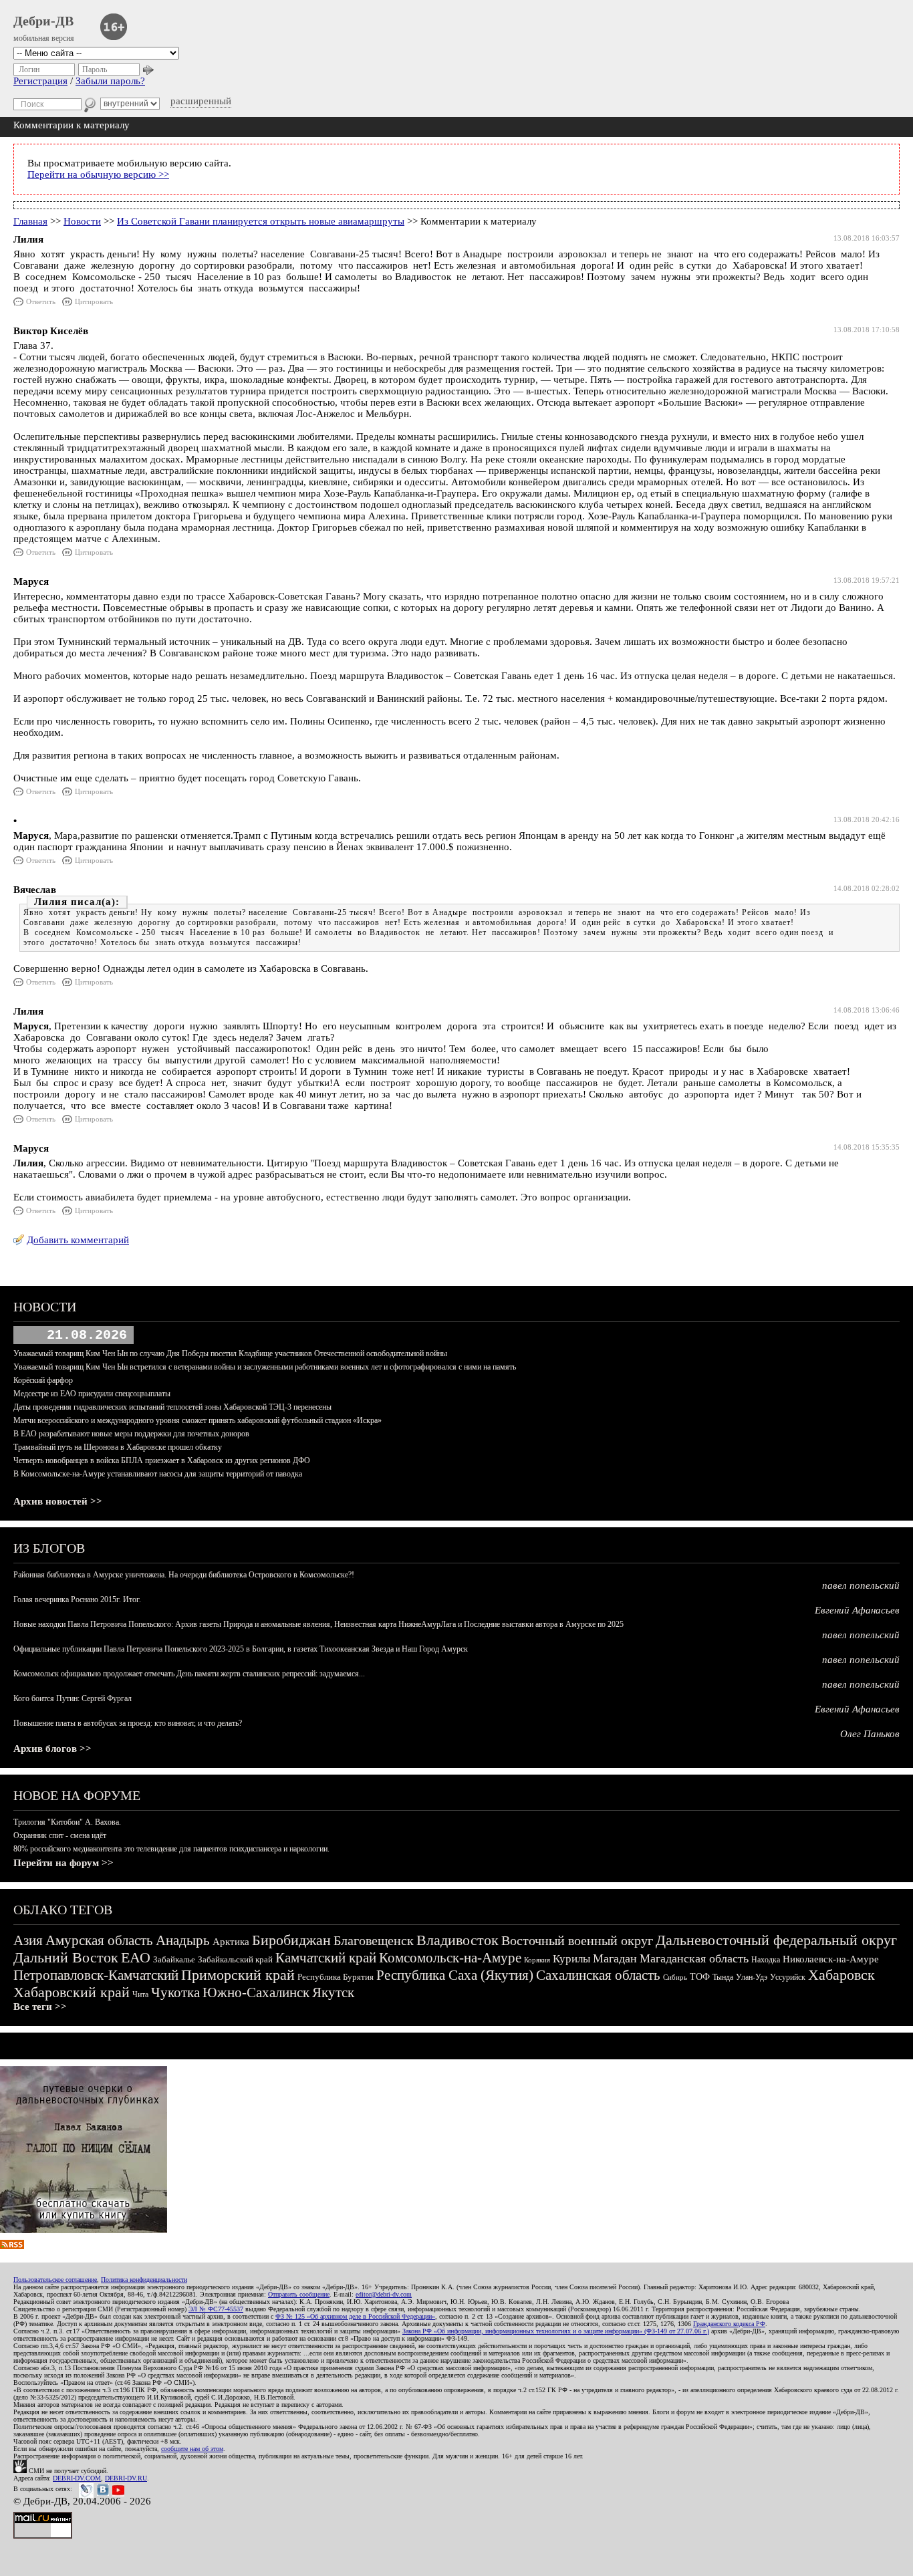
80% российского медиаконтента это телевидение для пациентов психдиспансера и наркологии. (171, 1849)
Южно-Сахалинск (256, 1992)
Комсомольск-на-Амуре (450, 1958)
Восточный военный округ (577, 1940)
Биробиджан (291, 1940)
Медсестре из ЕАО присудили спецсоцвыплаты (92, 1394)
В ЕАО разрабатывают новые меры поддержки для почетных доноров (131, 1434)
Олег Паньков (870, 1734)
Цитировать (94, 301)
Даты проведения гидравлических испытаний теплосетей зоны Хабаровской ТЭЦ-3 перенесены (172, 1407)
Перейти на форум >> (63, 1863)
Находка (766, 1960)
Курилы (571, 1959)
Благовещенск (374, 1940)
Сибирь (675, 1977)
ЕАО (136, 1957)
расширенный (201, 101)
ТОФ (700, 1977)
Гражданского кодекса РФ (729, 2324)
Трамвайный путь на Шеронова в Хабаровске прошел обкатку (118, 1447)
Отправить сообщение (299, 2294)
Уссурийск (788, 1977)
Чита (140, 1994)
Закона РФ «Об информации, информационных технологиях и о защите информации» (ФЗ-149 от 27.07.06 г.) (556, 2331)
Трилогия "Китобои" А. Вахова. (67, 1822)
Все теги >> (40, 2007)
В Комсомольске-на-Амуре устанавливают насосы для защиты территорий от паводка (158, 1474)
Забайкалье (174, 1959)
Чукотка (175, 1992)
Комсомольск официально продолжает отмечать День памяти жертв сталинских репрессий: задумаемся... (189, 1674)
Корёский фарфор (43, 1380)
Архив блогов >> (52, 1749)
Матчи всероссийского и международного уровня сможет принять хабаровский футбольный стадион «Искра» (198, 1420)
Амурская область (99, 1940)
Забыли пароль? (110, 81)
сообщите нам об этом (192, 2449)
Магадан (615, 1958)
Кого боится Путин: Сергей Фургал (73, 1698)
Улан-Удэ (752, 1977)
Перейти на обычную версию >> (98, 174)
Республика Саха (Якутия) (455, 1975)
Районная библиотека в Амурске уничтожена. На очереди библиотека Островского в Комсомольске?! (184, 1575)
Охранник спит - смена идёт (60, 1835)
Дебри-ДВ (43, 21)
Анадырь (183, 1940)
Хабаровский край (72, 1992)
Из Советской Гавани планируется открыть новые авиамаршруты (261, 221)
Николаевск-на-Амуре (831, 1959)
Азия (28, 1940)
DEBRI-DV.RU (126, 2478)
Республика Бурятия (336, 1977)
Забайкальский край (235, 1959)
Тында (723, 1977)
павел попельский (861, 1585)
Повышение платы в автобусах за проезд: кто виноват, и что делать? (128, 1723)
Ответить (41, 301)
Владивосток (458, 1940)
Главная (30, 221)
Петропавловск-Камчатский (96, 1975)
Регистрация (40, 81)
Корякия (537, 1960)
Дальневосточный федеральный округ (776, 1940)
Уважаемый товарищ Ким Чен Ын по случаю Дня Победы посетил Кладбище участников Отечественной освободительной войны (230, 1354)
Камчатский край (326, 1958)
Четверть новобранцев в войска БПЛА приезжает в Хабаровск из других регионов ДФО (162, 1460)
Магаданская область (694, 1958)
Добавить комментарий (78, 1240)
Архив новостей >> (58, 1501)
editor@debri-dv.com (384, 2294)
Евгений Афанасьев (857, 1610)
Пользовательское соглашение (55, 2280)
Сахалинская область (598, 1975)
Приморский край (238, 1975)
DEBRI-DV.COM (77, 2478)
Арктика (231, 1942)
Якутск (333, 1992)
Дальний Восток (66, 1957)
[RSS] (12, 2246)
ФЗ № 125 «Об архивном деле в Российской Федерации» (355, 2316)
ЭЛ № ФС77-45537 (216, 2309)
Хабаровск (841, 1975)
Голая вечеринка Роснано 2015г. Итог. (77, 1599)
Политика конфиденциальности (144, 2280)
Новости (82, 221)
